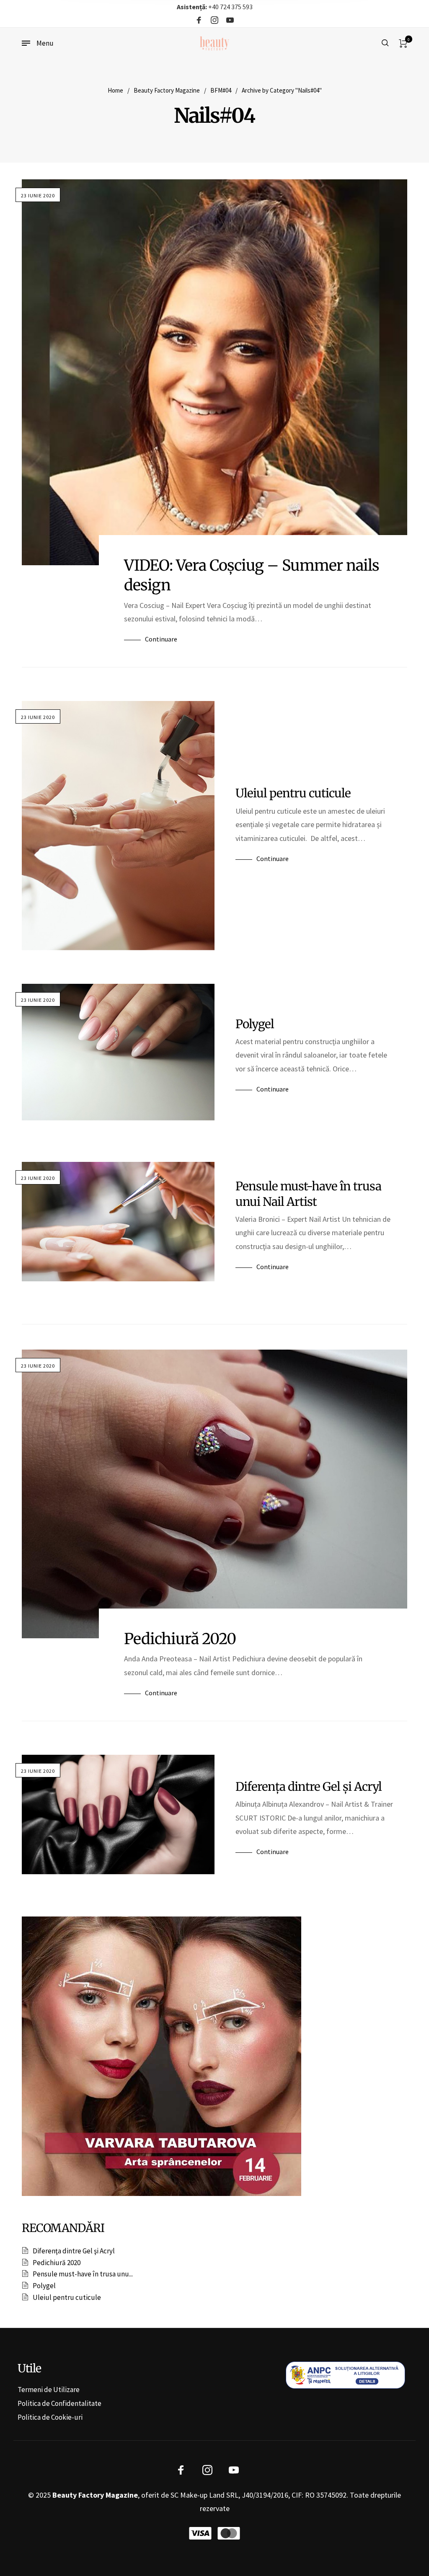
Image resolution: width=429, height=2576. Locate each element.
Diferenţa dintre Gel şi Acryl (309, 1787)
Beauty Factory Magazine (167, 90)
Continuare (161, 639)
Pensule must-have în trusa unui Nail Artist (308, 1194)
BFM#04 (221, 90)
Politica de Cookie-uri (50, 2417)
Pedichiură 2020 (180, 1639)
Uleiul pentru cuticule (293, 793)
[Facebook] (199, 21)
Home (115, 90)
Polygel (255, 1024)
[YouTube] (230, 21)
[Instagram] (214, 21)
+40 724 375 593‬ (215, 7)
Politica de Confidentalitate (59, 2403)
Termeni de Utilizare (49, 2390)
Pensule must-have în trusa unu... (83, 2274)
